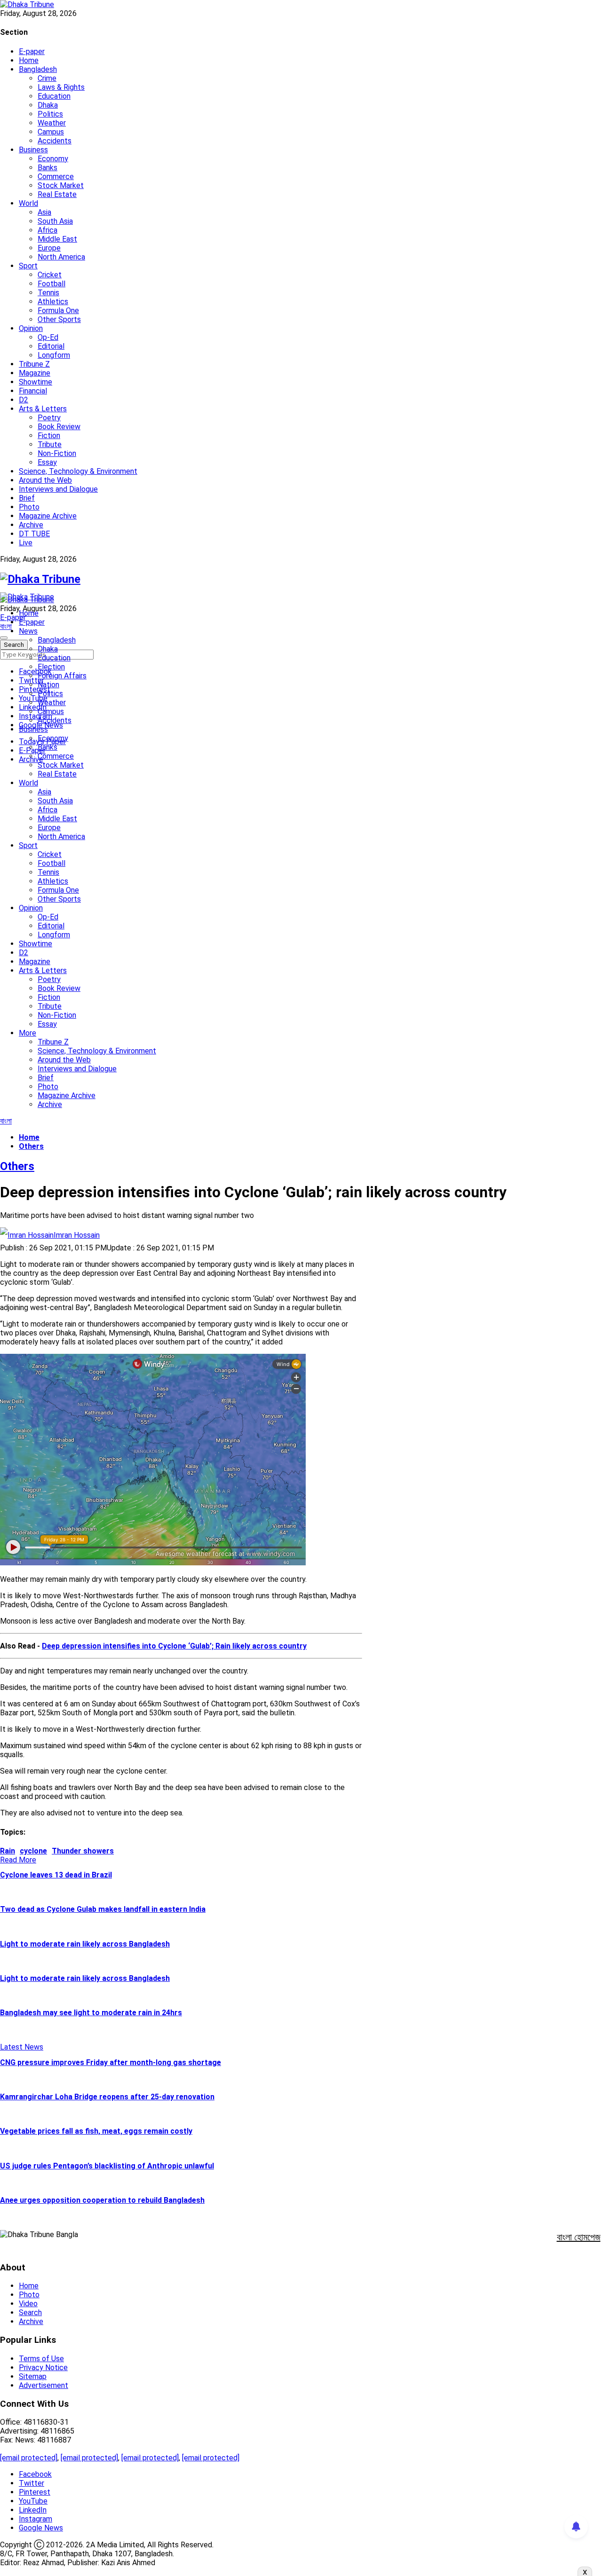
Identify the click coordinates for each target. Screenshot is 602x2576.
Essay (47, 462)
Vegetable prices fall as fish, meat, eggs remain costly (96, 2131)
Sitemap (33, 2376)
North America (61, 257)
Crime (47, 78)
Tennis (48, 293)
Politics (50, 114)
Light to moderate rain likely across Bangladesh (85, 1944)
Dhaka (48, 105)
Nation (48, 685)
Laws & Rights (61, 87)
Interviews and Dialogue (58, 489)
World (28, 203)
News (28, 631)
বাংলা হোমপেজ (579, 2237)
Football (51, 284)
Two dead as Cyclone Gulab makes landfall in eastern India (103, 1909)
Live (26, 543)
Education (54, 96)
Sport (28, 266)
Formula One (58, 310)
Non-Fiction (57, 453)
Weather (52, 123)
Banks (48, 168)
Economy (53, 159)
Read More (18, 1860)
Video (28, 2304)
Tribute (50, 444)
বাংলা (6, 626)
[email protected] (29, 2458)
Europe (49, 248)
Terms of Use (41, 2359)
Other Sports (59, 319)
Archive (31, 525)
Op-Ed (48, 337)
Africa (48, 230)
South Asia (55, 221)
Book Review (59, 427)
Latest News (22, 2047)
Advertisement (44, 2385)
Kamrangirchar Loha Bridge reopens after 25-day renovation (107, 2097)
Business (33, 150)
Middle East (57, 239)
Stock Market (61, 185)
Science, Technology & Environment (78, 471)
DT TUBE (34, 534)
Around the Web (45, 480)
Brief (27, 498)
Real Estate (57, 194)
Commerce (56, 177)
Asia (44, 212)
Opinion (31, 328)
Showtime (36, 382)
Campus (51, 132)
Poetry (49, 418)
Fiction (49, 436)
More (28, 1033)
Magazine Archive (48, 516)
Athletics (53, 302)
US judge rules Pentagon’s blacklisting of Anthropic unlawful (107, 2166)
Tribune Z (34, 364)
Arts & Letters (43, 409)
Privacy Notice (43, 2368)
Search (30, 2313)
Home (29, 60)
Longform (54, 355)
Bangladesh (38, 69)
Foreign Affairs (62, 676)
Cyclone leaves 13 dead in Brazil (56, 1875)
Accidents (55, 141)
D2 (24, 400)
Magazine (35, 373)
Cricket (50, 275)
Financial (33, 391)
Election (51, 667)
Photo (29, 507)
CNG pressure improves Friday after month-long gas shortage (111, 2062)
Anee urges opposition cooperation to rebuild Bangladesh (102, 2200)
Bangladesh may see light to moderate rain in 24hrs (91, 2013)
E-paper (32, 51)
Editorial (51, 346)
